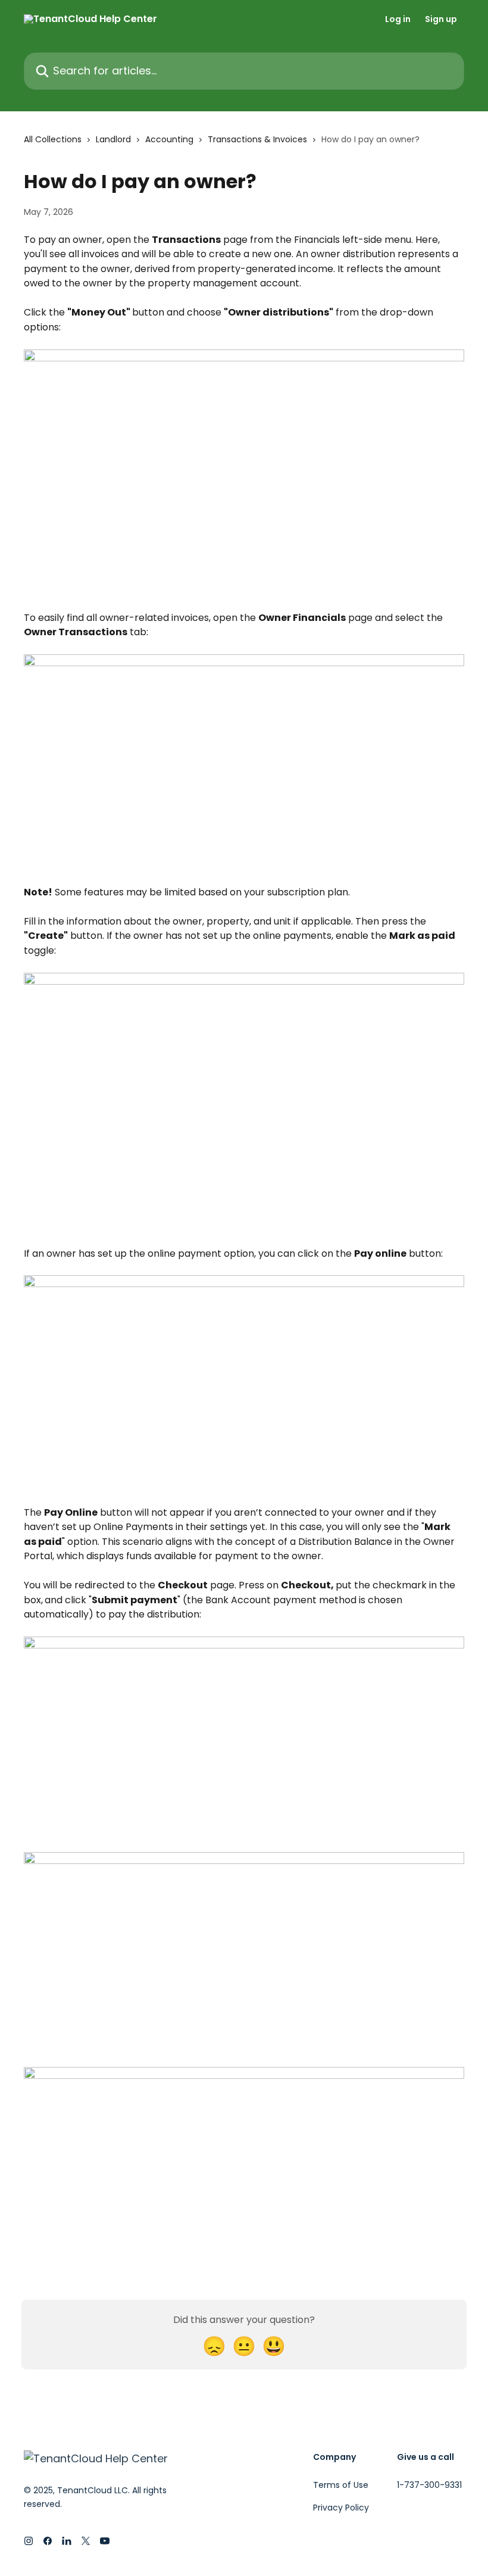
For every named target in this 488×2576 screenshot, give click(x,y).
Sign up (441, 19)
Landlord (113, 139)
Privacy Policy (341, 2508)
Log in (398, 19)
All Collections (53, 139)
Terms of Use (341, 2485)
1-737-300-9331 (429, 2485)
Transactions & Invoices (257, 139)
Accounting (169, 139)
